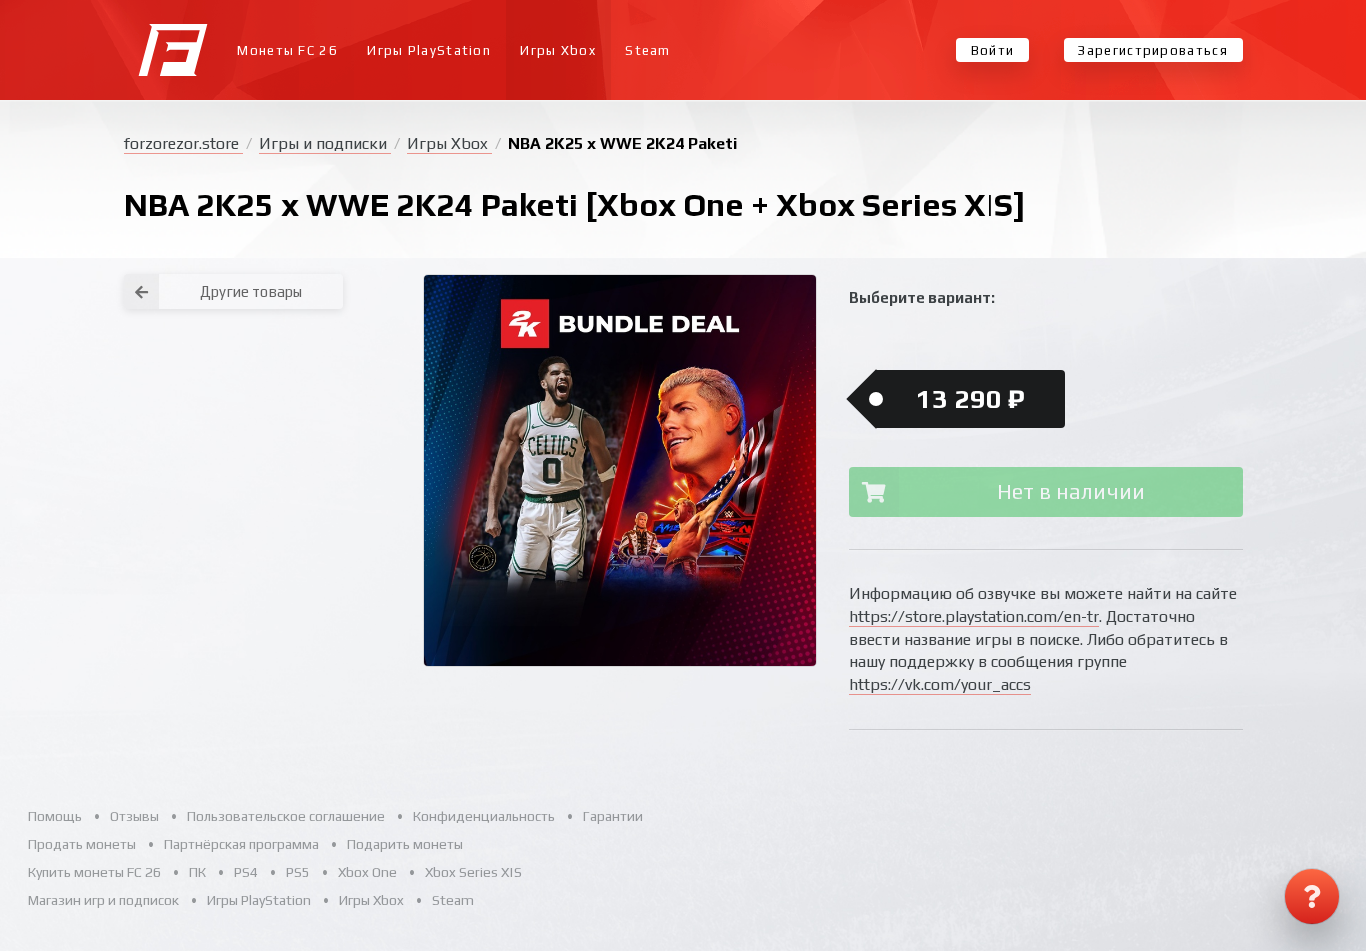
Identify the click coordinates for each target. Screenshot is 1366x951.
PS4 (246, 872)
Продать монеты (82, 844)
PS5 (298, 872)
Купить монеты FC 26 (94, 872)
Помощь (55, 816)
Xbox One (367, 872)
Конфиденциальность (484, 816)
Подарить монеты (405, 844)
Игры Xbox (558, 50)
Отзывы (134, 816)
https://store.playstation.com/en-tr (974, 616)
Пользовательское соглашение (286, 816)
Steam (648, 50)
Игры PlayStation (429, 50)
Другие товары (251, 291)
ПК (197, 872)
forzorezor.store (183, 143)
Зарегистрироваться (1152, 50)
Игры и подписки (325, 143)
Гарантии (613, 816)
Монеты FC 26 (287, 50)
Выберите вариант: (922, 297)
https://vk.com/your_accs (940, 684)
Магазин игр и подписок (103, 900)
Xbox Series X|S (473, 872)
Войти (993, 50)
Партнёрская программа (241, 844)
